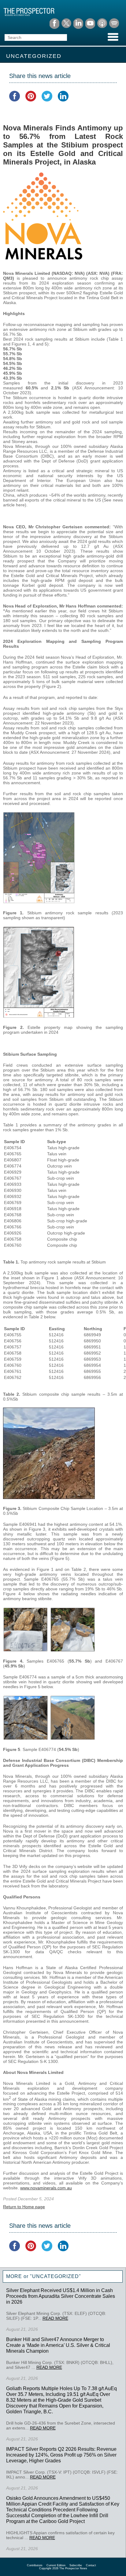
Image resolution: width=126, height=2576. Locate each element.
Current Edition (56, 2565)
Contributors (35, 2565)
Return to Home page (24, 2207)
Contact (91, 2565)
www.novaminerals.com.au (46, 2188)
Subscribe (76, 2565)
